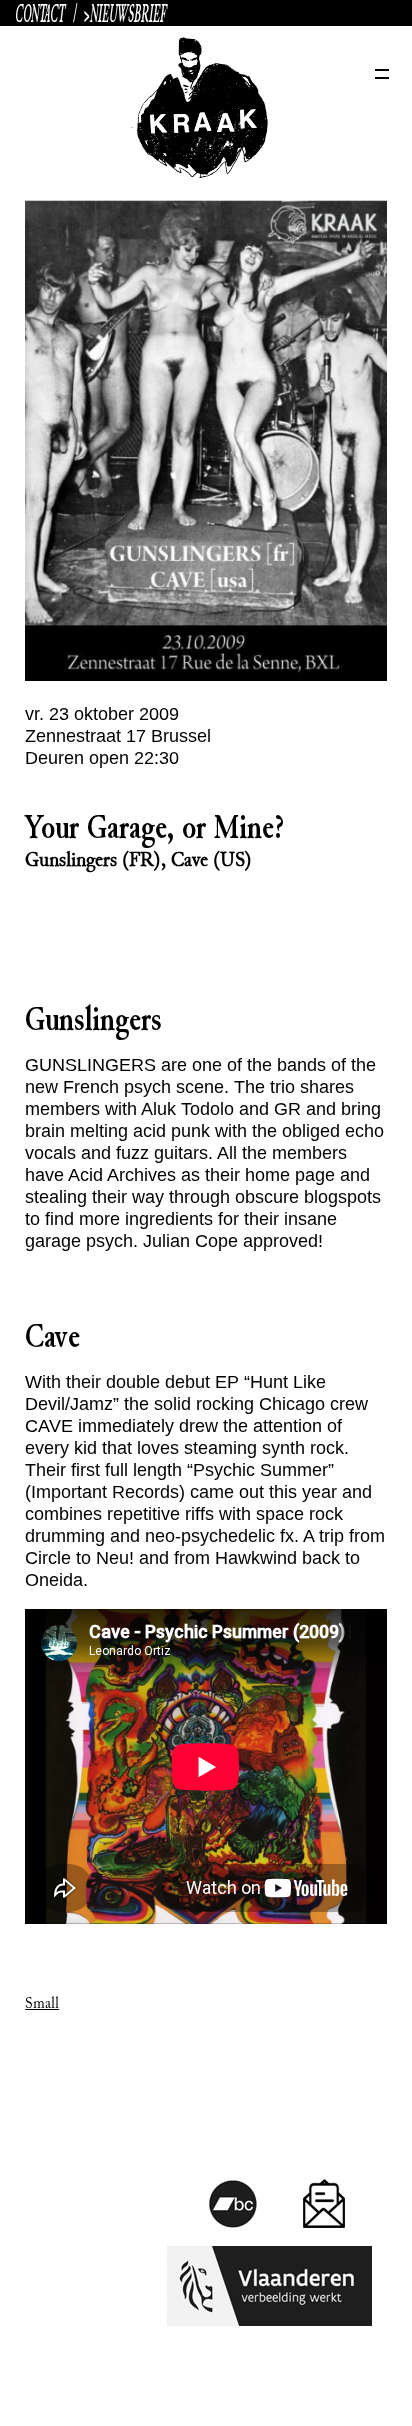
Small (42, 2003)
